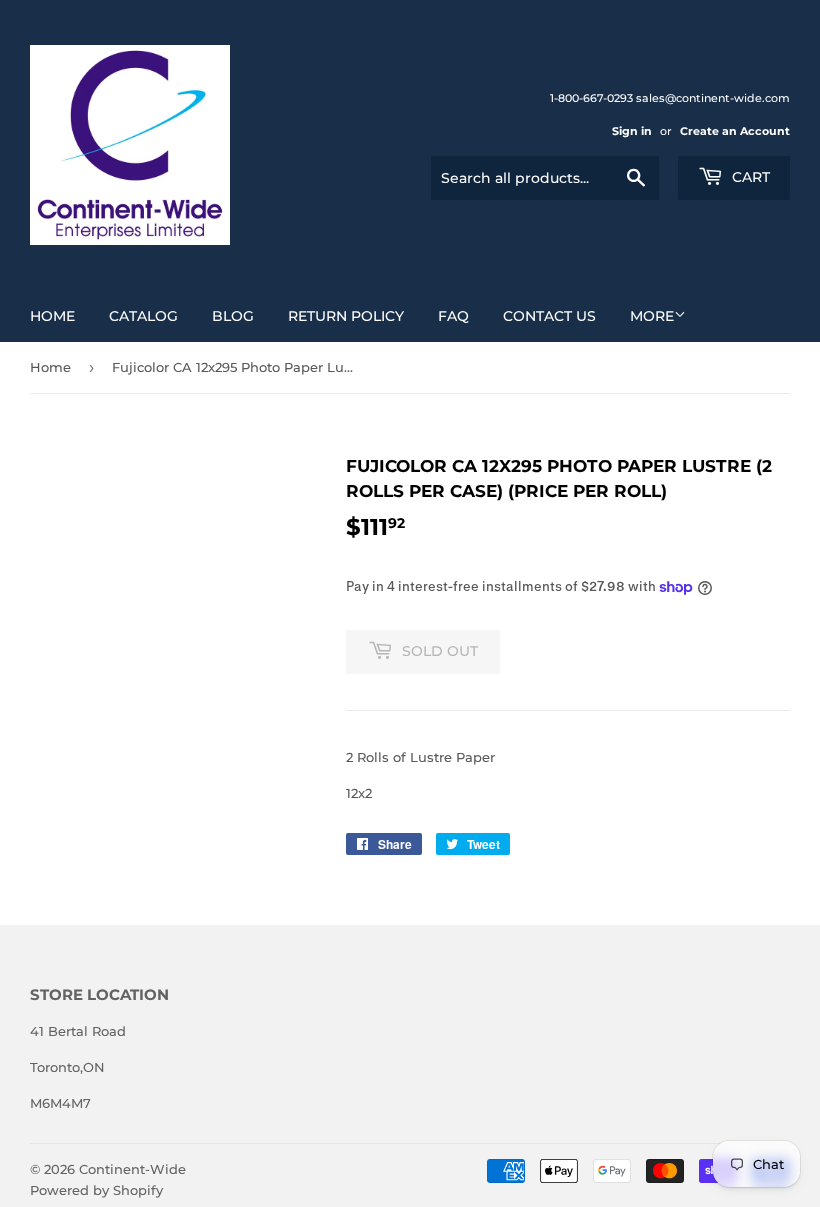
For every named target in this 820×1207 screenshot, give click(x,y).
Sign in (632, 131)
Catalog (143, 316)
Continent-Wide (132, 1169)
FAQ (453, 316)
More (652, 316)
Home (52, 316)
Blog (233, 316)
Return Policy (346, 316)
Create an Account (735, 131)
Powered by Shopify (96, 1190)
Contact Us (549, 316)
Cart (749, 177)
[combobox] (545, 178)
